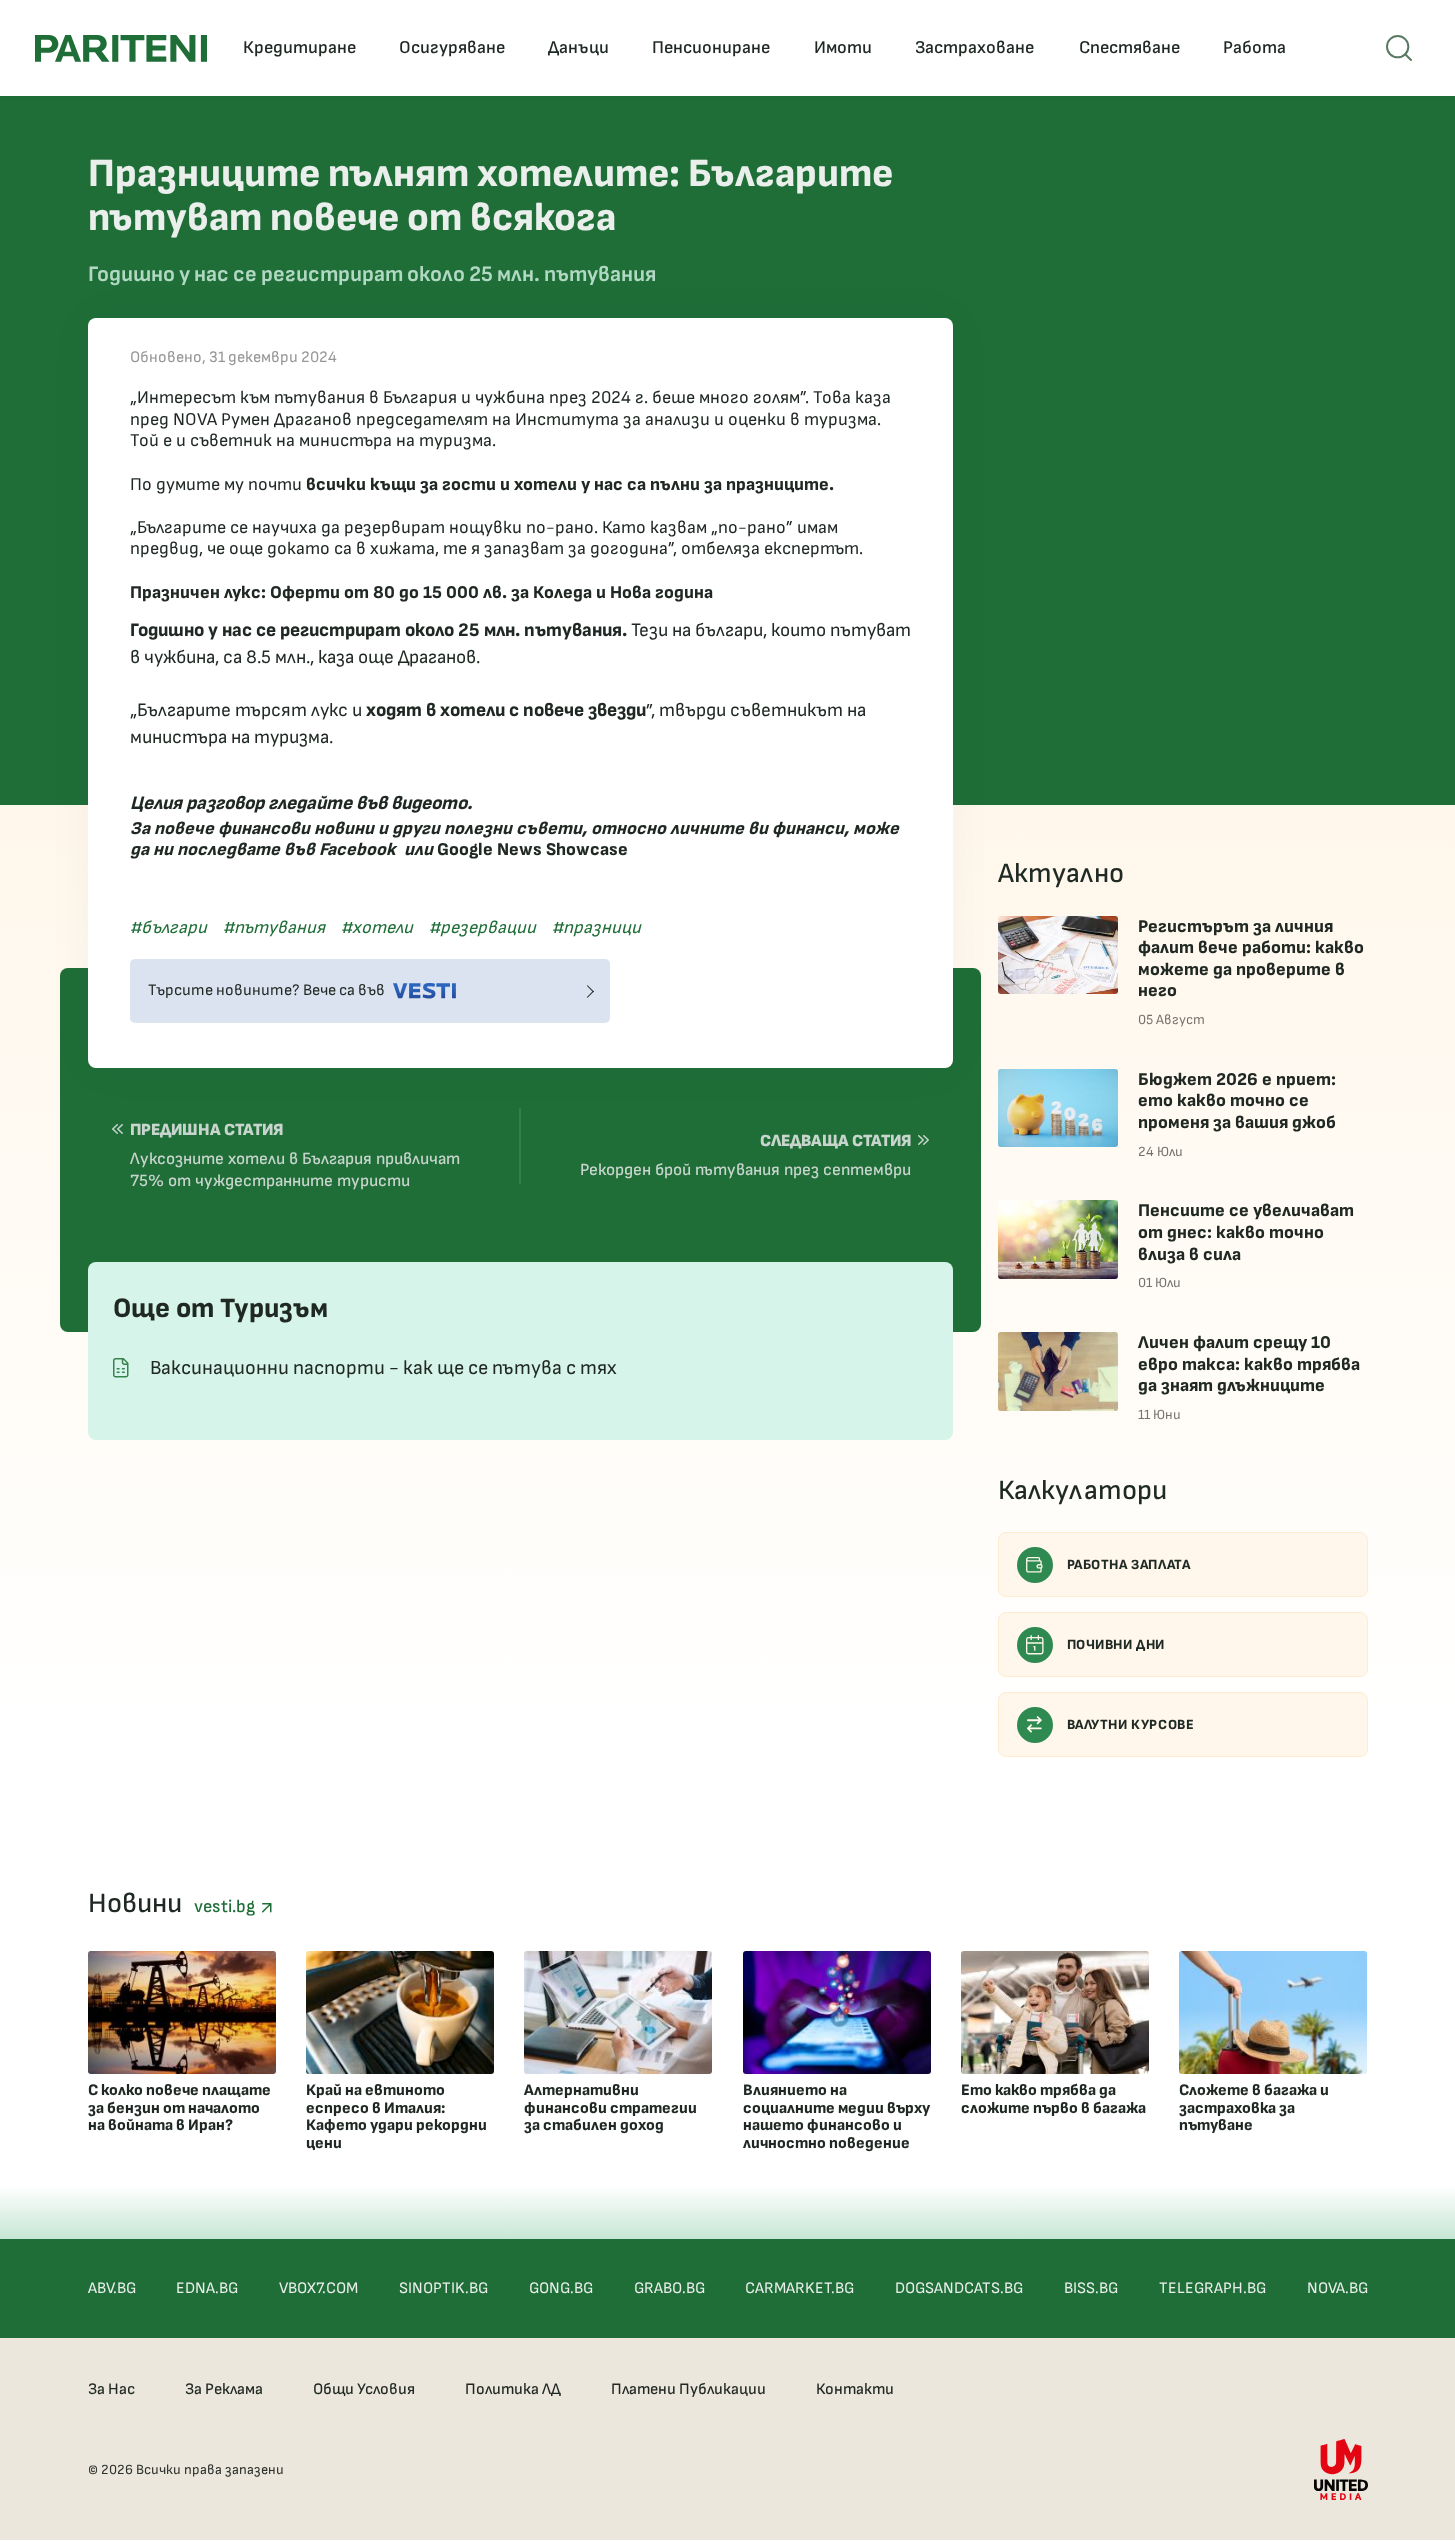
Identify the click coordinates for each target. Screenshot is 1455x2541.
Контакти (855, 2389)
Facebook (357, 849)
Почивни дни (1116, 1644)
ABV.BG (112, 2288)
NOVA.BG (1337, 2288)
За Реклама (224, 2389)
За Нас (111, 2389)
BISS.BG (1091, 2288)
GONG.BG (561, 2288)
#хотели (377, 927)
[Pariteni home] (121, 48)
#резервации (482, 927)
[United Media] (1341, 2469)
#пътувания (274, 927)
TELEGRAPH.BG (1212, 2288)
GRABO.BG (669, 2288)
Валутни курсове (1131, 1724)
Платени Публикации (688, 2389)
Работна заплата (1129, 1564)
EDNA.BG (207, 2288)
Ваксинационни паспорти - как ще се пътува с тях (383, 1368)
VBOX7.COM (318, 2288)
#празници (596, 927)
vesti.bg (227, 1906)
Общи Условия (364, 2389)
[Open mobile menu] (1399, 48)
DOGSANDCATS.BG (959, 2288)
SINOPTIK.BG (443, 2288)
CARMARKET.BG (799, 2288)
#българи (168, 927)
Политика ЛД (513, 2389)
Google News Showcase (532, 849)
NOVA (195, 419)
